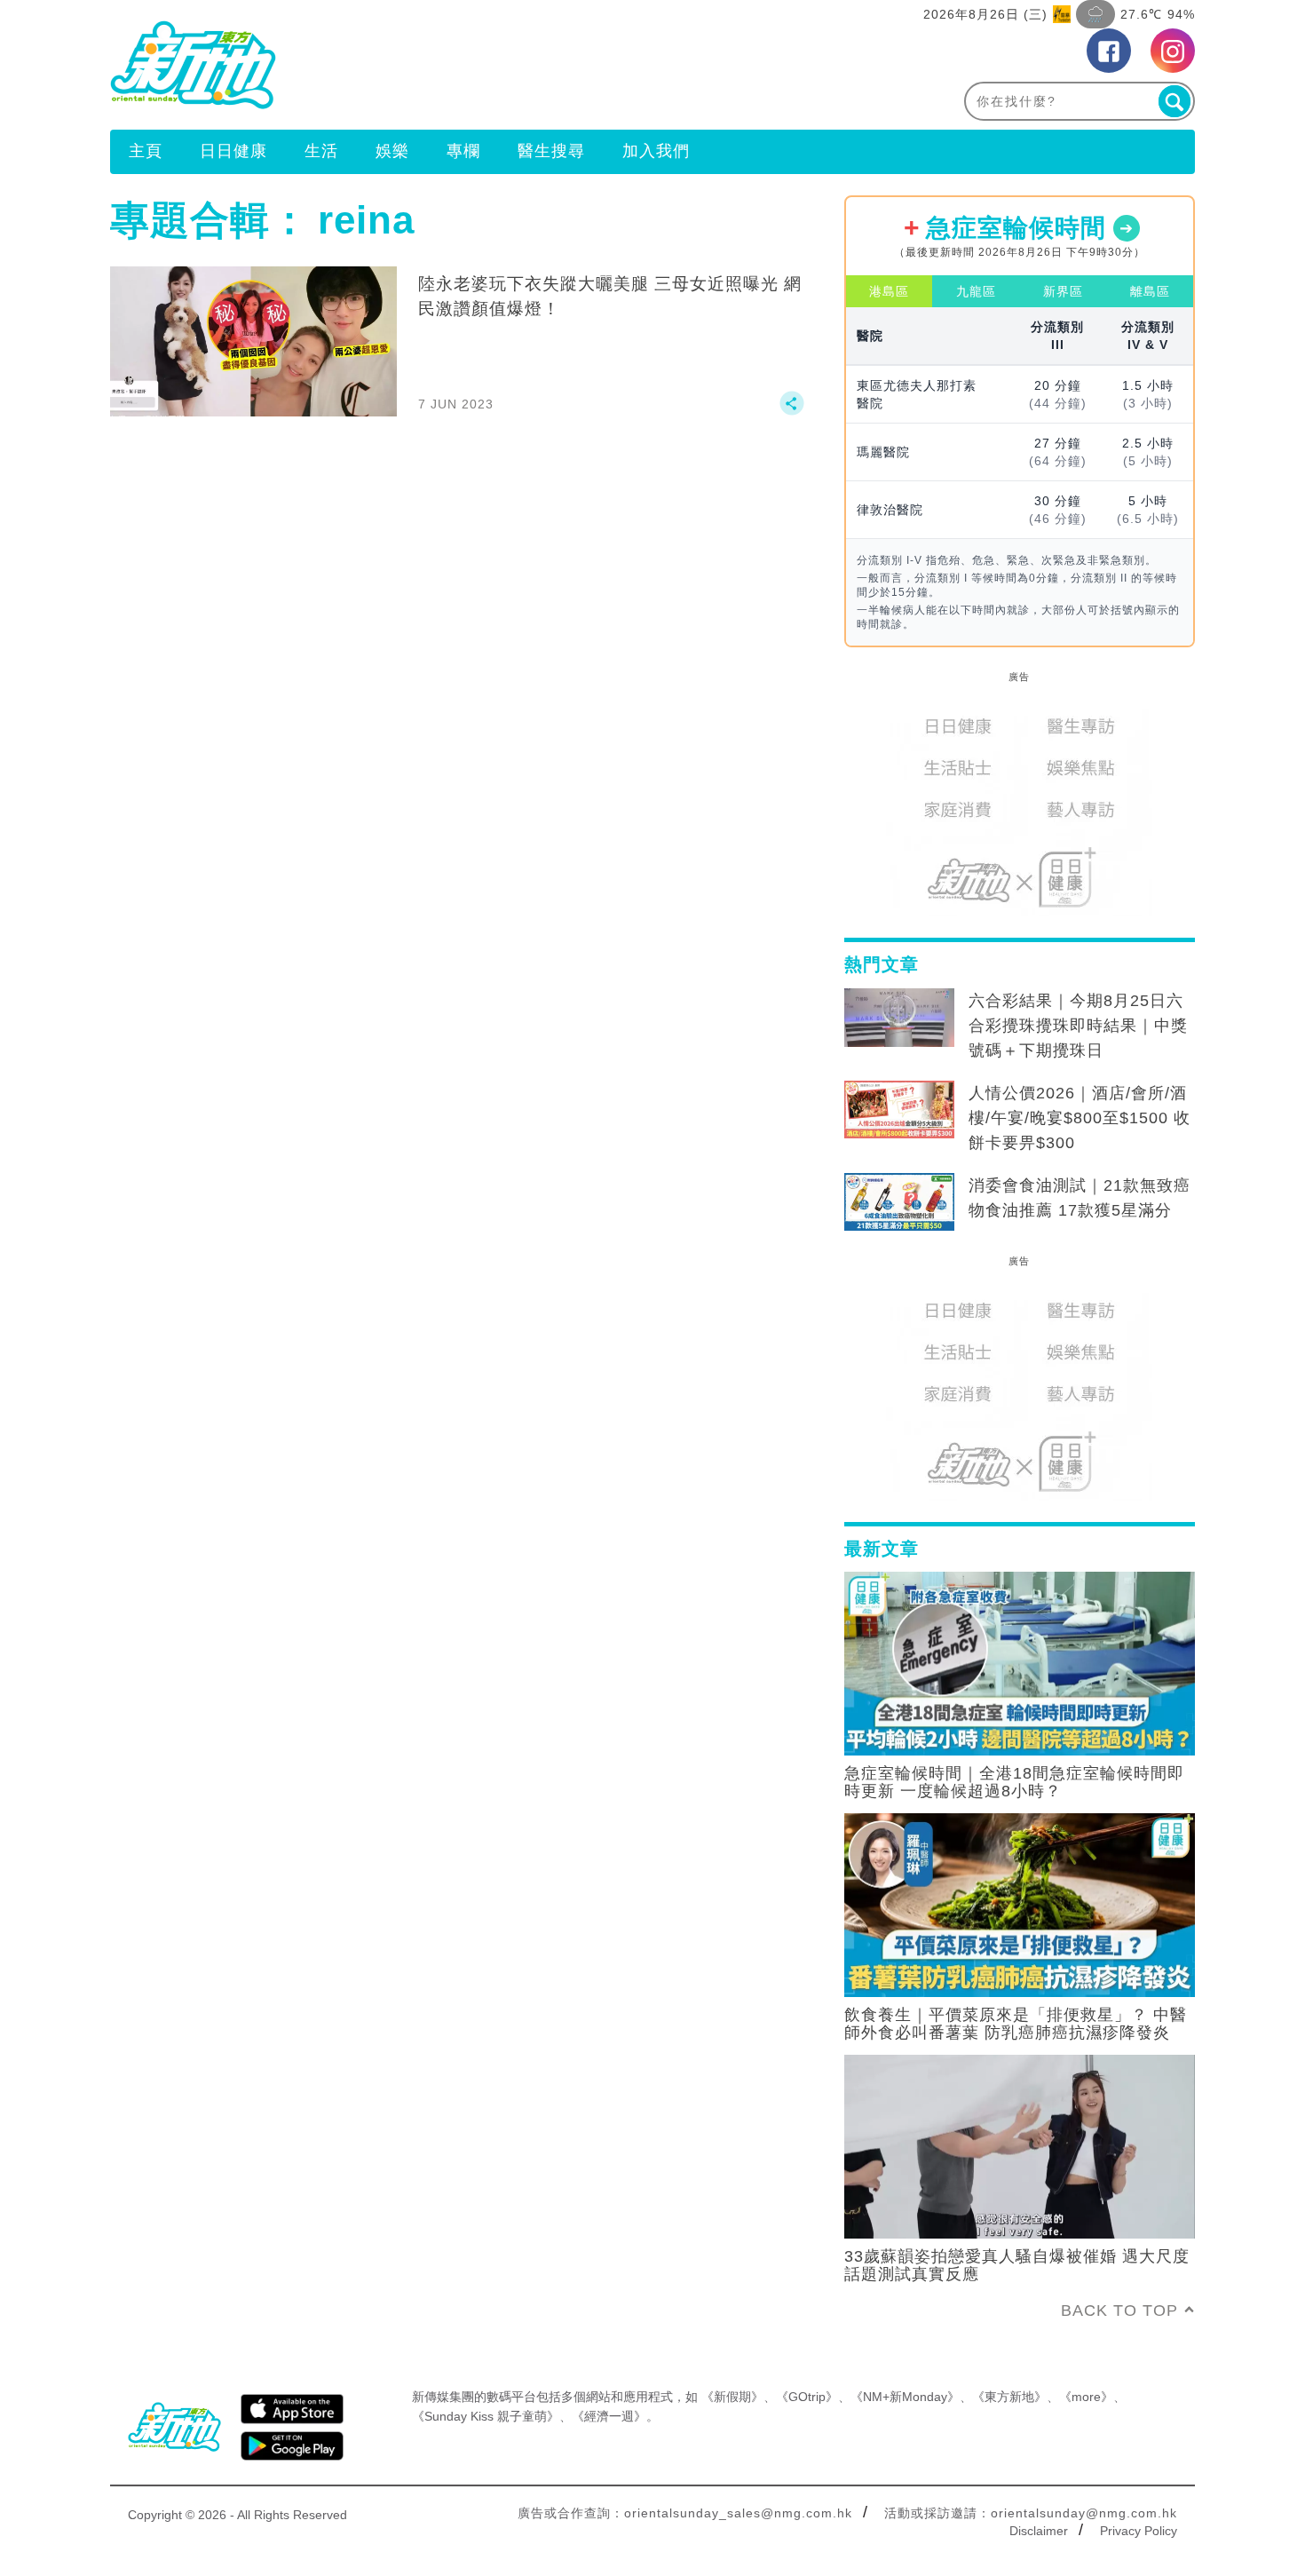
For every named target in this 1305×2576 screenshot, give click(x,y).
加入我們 (656, 151)
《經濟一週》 (609, 2416)
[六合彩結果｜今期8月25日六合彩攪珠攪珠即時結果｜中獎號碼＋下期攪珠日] (899, 1018)
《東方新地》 (1009, 2397)
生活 (321, 151)
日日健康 (233, 151)
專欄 (463, 151)
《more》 (1086, 2397)
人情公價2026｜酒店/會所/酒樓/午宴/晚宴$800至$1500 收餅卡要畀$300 (1080, 1118)
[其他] (792, 411)
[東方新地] (381, 65)
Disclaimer (1039, 2531)
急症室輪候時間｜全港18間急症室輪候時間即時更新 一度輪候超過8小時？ (1014, 1782)
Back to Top (1119, 2310)
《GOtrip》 (807, 2397)
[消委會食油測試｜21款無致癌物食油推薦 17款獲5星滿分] (899, 1202)
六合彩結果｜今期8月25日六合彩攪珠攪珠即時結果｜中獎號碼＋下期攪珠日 (1078, 1026)
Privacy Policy (1139, 2531)
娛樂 (392, 151)
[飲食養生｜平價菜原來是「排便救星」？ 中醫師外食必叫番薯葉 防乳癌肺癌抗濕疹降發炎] (1020, 1904)
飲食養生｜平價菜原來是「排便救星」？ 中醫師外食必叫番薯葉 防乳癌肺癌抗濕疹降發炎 (1016, 2024)
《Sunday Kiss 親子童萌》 (486, 2416)
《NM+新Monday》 (905, 2397)
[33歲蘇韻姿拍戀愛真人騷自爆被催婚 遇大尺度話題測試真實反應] (1020, 2145)
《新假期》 (732, 2397)
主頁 (146, 151)
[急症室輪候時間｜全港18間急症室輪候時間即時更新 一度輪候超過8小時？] (1020, 1662)
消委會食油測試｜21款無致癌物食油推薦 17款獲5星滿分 (1080, 1198)
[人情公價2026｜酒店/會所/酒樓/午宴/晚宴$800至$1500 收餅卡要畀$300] (899, 1110)
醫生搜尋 (551, 151)
